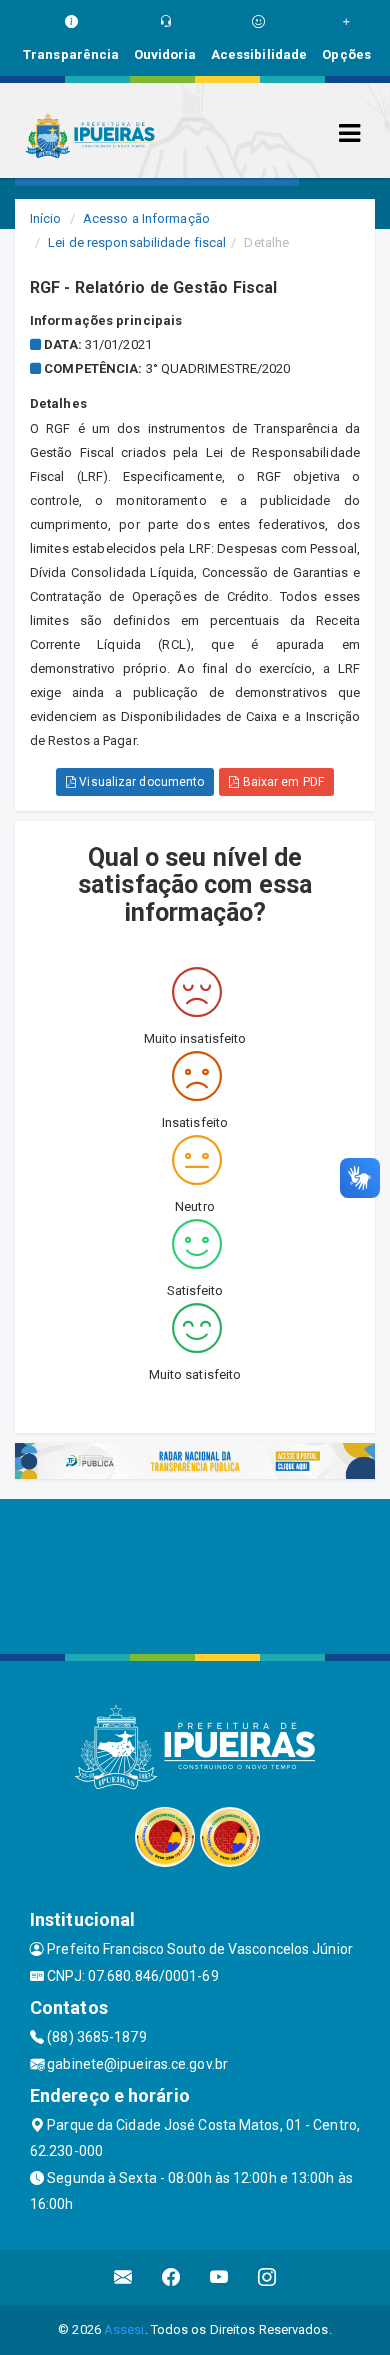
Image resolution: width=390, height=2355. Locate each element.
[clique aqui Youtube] (219, 2277)
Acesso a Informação (146, 218)
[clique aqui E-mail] (123, 2277)
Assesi (124, 2329)
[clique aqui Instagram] (267, 2277)
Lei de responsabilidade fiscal (137, 242)
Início (46, 218)
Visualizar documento (140, 782)
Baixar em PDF (281, 782)
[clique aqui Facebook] (171, 2277)
